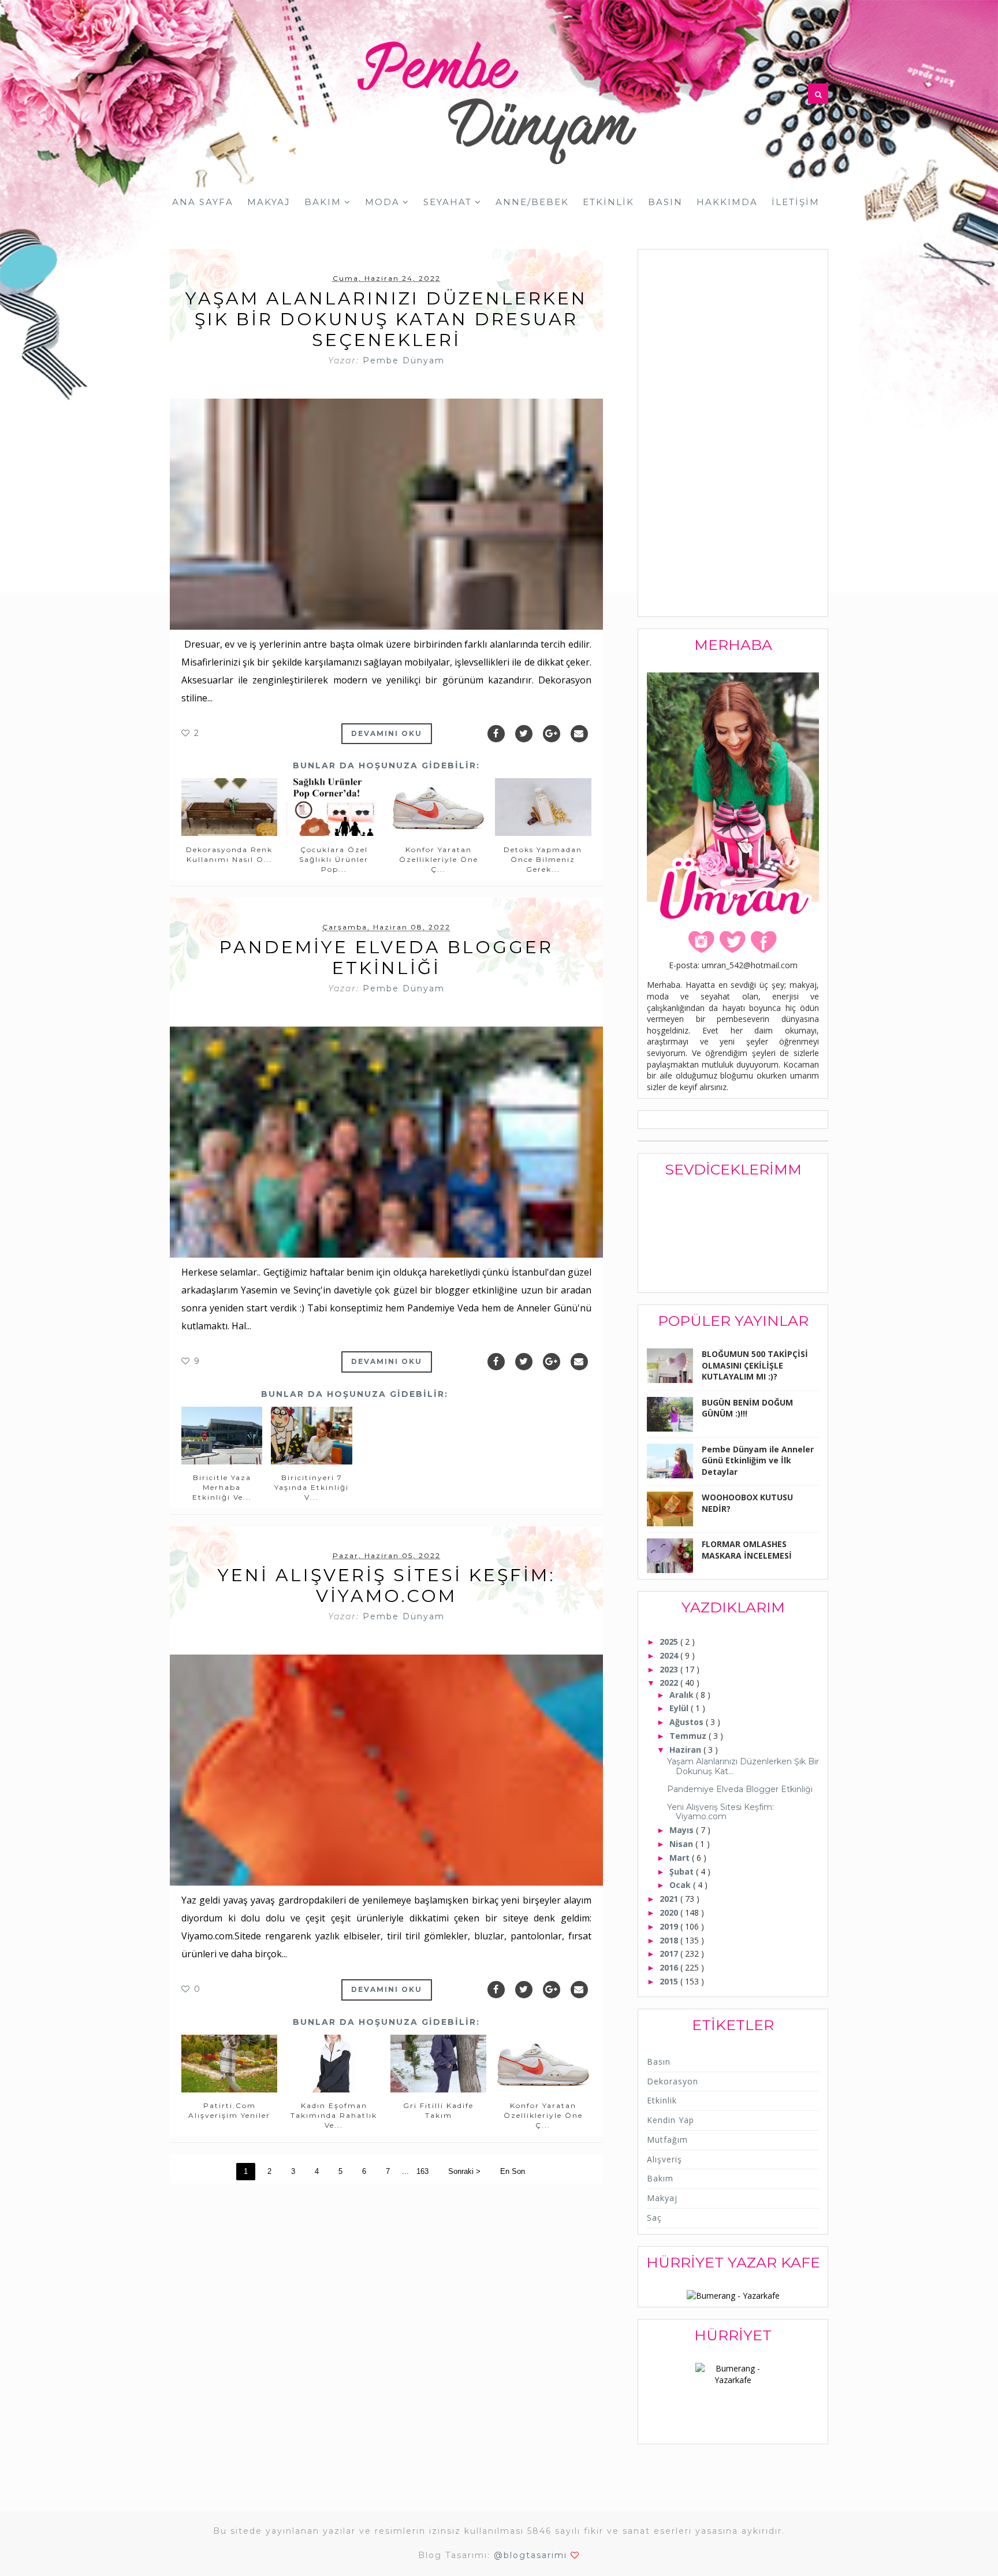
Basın (665, 202)
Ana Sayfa (203, 202)
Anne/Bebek (532, 202)
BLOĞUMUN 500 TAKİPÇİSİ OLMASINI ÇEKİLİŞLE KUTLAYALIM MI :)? (755, 1365)
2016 (670, 1967)
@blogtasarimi (530, 2555)
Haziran (686, 1750)
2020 (670, 1913)
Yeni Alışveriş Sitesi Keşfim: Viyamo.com (387, 1586)
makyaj (662, 2198)
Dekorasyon (673, 2081)
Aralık (683, 1695)
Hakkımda (727, 202)
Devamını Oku (387, 733)
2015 (670, 1981)
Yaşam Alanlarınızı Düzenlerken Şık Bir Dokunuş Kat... (743, 1766)
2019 (670, 1926)
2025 (670, 1642)
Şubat (683, 1871)
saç (654, 2218)
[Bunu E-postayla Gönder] (579, 734)
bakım (660, 2178)
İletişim (796, 202)
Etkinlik (608, 202)
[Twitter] (524, 734)
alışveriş (664, 2159)
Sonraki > (464, 2171)
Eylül (680, 1708)
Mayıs (683, 1830)
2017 (670, 1954)
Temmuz (689, 1736)
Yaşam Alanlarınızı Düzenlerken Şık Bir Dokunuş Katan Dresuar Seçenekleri (386, 319)
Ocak (681, 1885)
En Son (513, 2171)
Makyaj (269, 202)
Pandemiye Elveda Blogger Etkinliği (386, 958)
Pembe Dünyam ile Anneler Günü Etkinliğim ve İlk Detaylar (758, 1460)
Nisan (682, 1844)
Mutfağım (667, 2140)
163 (422, 2171)
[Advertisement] (733, 434)
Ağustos (688, 1722)
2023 (670, 1669)
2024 (670, 1655)
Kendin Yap (671, 2120)
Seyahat (448, 202)
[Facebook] (496, 734)
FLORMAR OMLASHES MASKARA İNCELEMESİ (747, 1550)
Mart (681, 1858)
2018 (670, 1940)
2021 (670, 1899)
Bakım (323, 202)
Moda (382, 202)
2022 (670, 1683)
